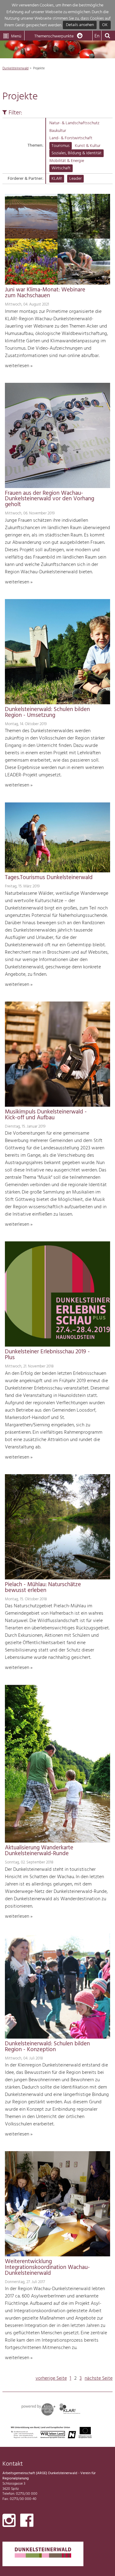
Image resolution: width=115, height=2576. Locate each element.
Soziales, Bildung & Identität (77, 153)
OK (105, 25)
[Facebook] (27, 2522)
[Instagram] (9, 2522)
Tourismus (61, 146)
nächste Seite (99, 2378)
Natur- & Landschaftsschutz (74, 123)
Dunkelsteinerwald (15, 68)
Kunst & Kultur (88, 146)
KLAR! (57, 179)
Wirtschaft (61, 168)
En (97, 36)
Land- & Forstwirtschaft (71, 138)
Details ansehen (80, 25)
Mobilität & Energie (67, 161)
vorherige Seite (51, 2378)
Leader (75, 179)
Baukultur (58, 131)
